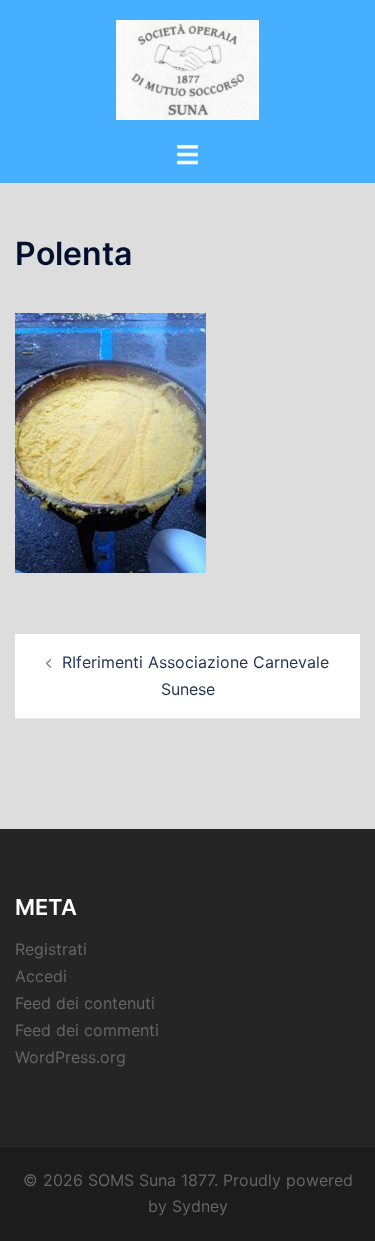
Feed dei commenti (87, 1030)
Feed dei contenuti (85, 1003)
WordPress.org (70, 1057)
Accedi (41, 976)
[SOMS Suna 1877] (187, 68)
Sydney (200, 1206)
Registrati (51, 949)
